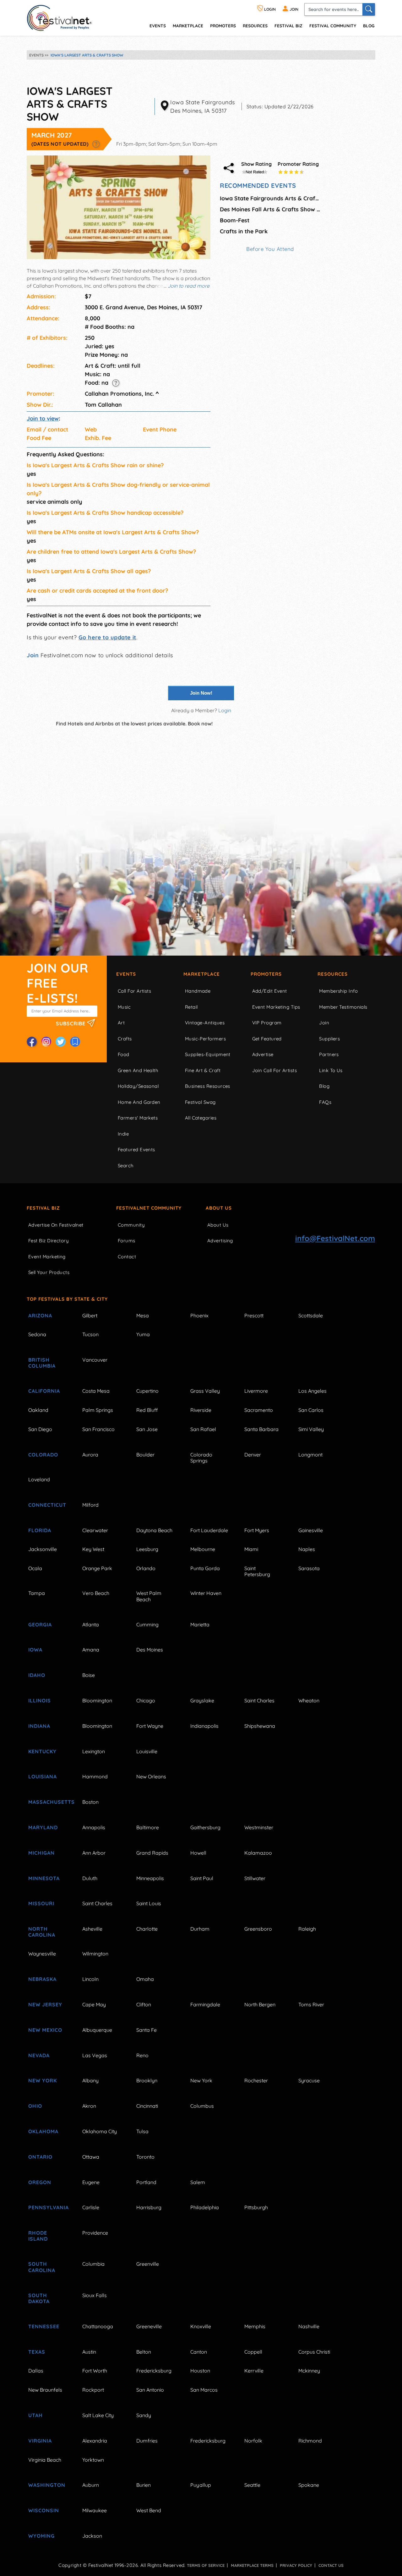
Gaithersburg (205, 1827)
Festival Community (333, 26)
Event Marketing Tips (276, 1007)
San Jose (147, 1429)
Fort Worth (95, 2371)
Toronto (145, 2157)
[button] (96, 144)
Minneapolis (150, 1878)
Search (126, 1166)
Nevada (39, 2055)
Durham (200, 1929)
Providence (95, 2233)
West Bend (149, 2510)
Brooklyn (147, 2080)
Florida (40, 1530)
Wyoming (41, 2536)
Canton (199, 2352)
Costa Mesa (96, 1391)
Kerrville (254, 2371)
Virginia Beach (45, 2460)
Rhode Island (38, 2236)
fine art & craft (203, 1070)
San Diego (40, 1429)
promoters (223, 26)
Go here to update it (107, 637)
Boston (90, 1802)
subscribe (71, 1023)
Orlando (146, 1568)
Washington (47, 2485)
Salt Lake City (98, 2415)
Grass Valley (205, 1391)
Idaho (37, 1675)
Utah (35, 2415)
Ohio (35, 2106)
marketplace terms (252, 2565)
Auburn (91, 2485)
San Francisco (98, 1429)
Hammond (95, 1776)
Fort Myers (257, 1530)
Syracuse (309, 2080)
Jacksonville (43, 1549)
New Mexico (45, 2030)
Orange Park (97, 1568)
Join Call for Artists (274, 1070)
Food (124, 1054)
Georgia (40, 1624)
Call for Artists (134, 991)
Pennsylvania (48, 2207)
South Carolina (42, 2267)
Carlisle (91, 2207)
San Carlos (311, 1410)
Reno (142, 2055)
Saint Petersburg (257, 1571)
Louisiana (43, 1776)
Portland (146, 2182)
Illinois (40, 1700)
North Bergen (260, 2004)
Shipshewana (260, 1726)
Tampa (37, 1593)
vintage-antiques (205, 1023)
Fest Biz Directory (49, 1241)
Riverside (201, 1410)
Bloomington (97, 1700)
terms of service (206, 2565)
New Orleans (151, 1776)
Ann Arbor (94, 1853)
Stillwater (255, 1878)
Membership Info (338, 991)
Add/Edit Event (270, 991)
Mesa (143, 1315)
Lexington (94, 1751)
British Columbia (42, 1363)
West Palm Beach (149, 1596)
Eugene (91, 2182)
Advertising (220, 1241)
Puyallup (201, 2485)
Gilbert (90, 1315)
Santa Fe (147, 2030)
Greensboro (258, 1929)
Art (121, 1023)
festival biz (288, 26)
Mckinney (309, 2371)
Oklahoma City (100, 2131)
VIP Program (267, 1023)
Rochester (256, 2080)
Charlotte (147, 1929)
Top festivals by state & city (67, 1299)
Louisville (147, 1751)
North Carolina (42, 1932)
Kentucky (42, 1751)
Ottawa (91, 2157)
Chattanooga (98, 2326)
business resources (208, 1086)
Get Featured (267, 1039)
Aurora (90, 1455)
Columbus (202, 2106)
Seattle (252, 2485)
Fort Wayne (150, 1726)
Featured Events (136, 1150)
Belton (144, 2352)
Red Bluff (147, 1410)
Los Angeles (312, 1391)
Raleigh (307, 1929)
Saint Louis (149, 1903)
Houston (200, 2371)
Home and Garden (139, 1102)
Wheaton (309, 1700)
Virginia (40, 2441)
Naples (307, 1549)
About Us (219, 1208)
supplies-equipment (208, 1054)
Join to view (43, 418)
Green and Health (138, 1070)
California (44, 1391)
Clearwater (95, 1530)
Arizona (40, 1315)
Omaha (145, 1979)
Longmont (310, 1455)
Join (33, 655)
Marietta (200, 1624)
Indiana (39, 1726)
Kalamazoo (258, 1853)
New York (43, 2080)
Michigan (41, 1853)
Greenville (148, 2264)
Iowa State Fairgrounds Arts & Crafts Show (270, 198)
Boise (89, 1675)
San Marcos (204, 2390)
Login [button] (225, 710)
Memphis (255, 2326)
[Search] (369, 9)
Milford (90, 1505)
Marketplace (188, 26)
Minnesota (44, 1878)
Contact (127, 1257)
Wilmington (95, 1954)
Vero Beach (96, 1593)
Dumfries (147, 2441)
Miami (251, 1549)
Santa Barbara (261, 1429)
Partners (329, 1054)
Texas (37, 2352)
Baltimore (148, 1827)
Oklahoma (43, 2131)
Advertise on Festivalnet (56, 1225)
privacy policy (296, 2565)
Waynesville (42, 1954)
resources (255, 26)
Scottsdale (311, 1315)
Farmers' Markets (138, 1118)
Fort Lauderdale (209, 1530)
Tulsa (142, 2131)
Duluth (90, 1878)
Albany (90, 2080)
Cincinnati (147, 2106)
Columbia (93, 2264)
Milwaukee (95, 2510)
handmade (198, 991)
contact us (331, 2565)
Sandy (144, 2415)
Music (124, 1007)
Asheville (92, 1929)
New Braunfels (45, 2390)
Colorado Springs (201, 1458)
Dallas (36, 2371)
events (158, 26)
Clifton (144, 2004)
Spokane (309, 2485)
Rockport (93, 2390)
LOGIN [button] (269, 9)
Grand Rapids (152, 1853)
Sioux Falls (95, 2295)
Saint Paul (202, 1878)
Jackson (92, 2536)
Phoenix (199, 1315)
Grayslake (202, 1700)
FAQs (325, 1102)
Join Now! (201, 693)
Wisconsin (44, 2510)
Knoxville (201, 2326)
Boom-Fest (235, 220)
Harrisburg (149, 2207)
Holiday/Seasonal (138, 1086)
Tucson (90, 1334)
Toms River (311, 2004)
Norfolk (253, 2441)
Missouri (41, 1903)
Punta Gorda (205, 1568)
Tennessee (44, 2326)
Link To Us (331, 1070)
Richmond (310, 2441)
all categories (201, 1118)
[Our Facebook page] (32, 1042)
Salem (198, 2182)
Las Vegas (95, 2055)
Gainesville (311, 1530)
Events (126, 974)
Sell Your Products (49, 1272)
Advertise (263, 1054)
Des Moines (150, 1650)
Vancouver (95, 1360)
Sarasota (309, 1568)
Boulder (145, 1455)
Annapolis (94, 1827)
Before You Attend (270, 249)
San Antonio (150, 2390)
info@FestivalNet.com (335, 1238)
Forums (127, 1241)
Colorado (43, 1455)
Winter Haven (206, 1593)
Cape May (94, 2004)
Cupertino (147, 1391)
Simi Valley (311, 1429)
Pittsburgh (256, 2207)
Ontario (40, 2157)
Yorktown (93, 2460)
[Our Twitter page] (61, 1042)
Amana (91, 1650)
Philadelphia (205, 2207)
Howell (198, 1853)
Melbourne (203, 1549)
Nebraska (42, 1979)
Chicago (146, 1700)
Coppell (253, 2352)
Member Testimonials (343, 1007)
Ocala (35, 1568)
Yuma (143, 1334)
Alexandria (95, 2441)
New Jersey (45, 2004)
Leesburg (147, 1549)
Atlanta (91, 1624)
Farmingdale (205, 2004)
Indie (123, 1134)
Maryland (43, 1827)
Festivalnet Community (149, 1208)
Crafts (125, 1039)
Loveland (39, 1479)
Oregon (40, 2182)
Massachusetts (48, 1802)
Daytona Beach (154, 1530)
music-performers (205, 1039)
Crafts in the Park (244, 231)
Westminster (259, 1827)
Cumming (147, 1624)
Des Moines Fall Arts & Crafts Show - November (270, 209)
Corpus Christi (314, 2352)
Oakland (38, 1410)
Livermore (256, 1391)
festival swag (200, 1102)
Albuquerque (97, 2030)
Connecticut (47, 1505)
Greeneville (149, 2326)
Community (131, 1225)
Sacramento (259, 1410)
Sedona (37, 1334)
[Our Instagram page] (46, 1042)
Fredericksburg (154, 2371)
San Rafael (203, 1429)
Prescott (254, 1315)
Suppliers (329, 1039)
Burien (144, 2485)
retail (191, 1007)
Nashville (309, 2326)
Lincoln (90, 1979)
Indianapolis (204, 1726)
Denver (253, 1455)
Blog (369, 26)
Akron (89, 2106)
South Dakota (39, 2298)
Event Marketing (47, 1257)
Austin (89, 2352)
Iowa (35, 1650)
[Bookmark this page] (75, 1042)
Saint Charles (259, 1700)
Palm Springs (98, 1410)
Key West (93, 1549)
